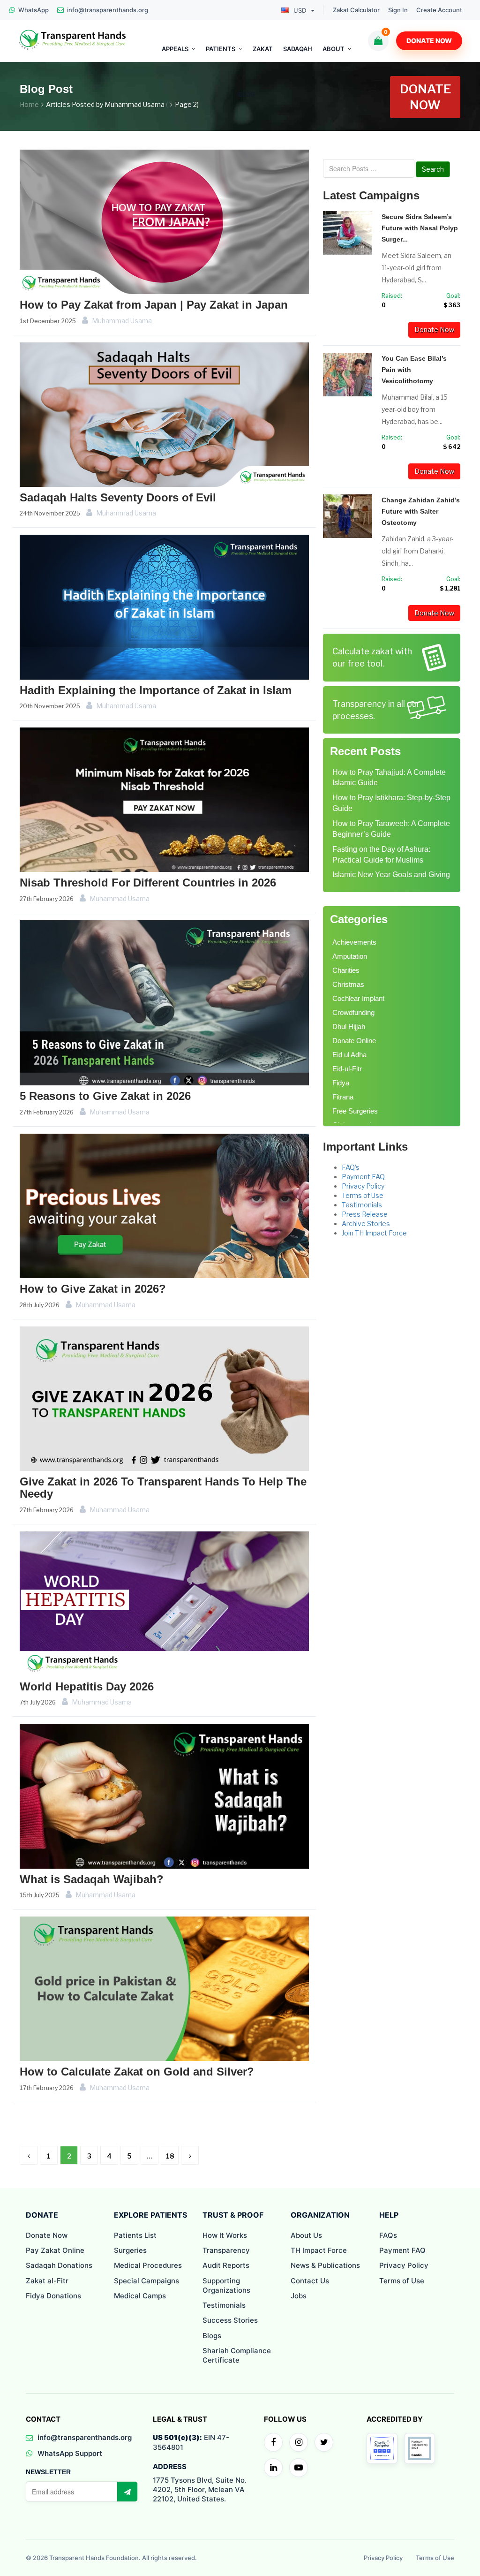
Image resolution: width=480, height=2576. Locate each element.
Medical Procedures (148, 2265)
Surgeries (130, 2250)
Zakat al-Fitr (47, 2281)
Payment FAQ (363, 1177)
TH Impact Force (319, 2250)
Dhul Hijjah (349, 1027)
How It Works (225, 2235)
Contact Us (310, 2281)
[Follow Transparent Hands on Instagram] (299, 2442)
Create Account (439, 10)
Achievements (354, 942)
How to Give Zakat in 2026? (93, 1289)
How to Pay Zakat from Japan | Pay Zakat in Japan (154, 305)
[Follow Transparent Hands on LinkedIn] (273, 2468)
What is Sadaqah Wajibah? (92, 1879)
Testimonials (362, 1205)
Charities (346, 970)
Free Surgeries (355, 1111)
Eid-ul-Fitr (347, 1069)
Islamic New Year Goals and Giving (391, 875)
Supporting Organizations (226, 2285)
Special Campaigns (146, 2281)
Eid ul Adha (349, 1055)
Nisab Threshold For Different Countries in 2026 (148, 883)
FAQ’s (351, 1167)
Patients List (135, 2235)
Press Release (365, 1214)
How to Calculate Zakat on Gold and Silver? (137, 2072)
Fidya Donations (53, 2296)
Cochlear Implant (358, 998)
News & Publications (325, 2265)
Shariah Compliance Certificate (237, 2355)
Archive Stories (366, 1224)
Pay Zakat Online (55, 2250)
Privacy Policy (363, 1186)
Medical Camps (140, 2296)
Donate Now (429, 41)
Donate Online (354, 1041)
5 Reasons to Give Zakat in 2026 (105, 1096)
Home (29, 104)
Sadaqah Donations (59, 2265)
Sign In (398, 10)
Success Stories (230, 2320)
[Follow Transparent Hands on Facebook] (273, 2442)
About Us (306, 2235)
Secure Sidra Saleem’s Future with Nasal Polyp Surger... (420, 228)
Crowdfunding (353, 1012)
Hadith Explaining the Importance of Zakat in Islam (156, 690)
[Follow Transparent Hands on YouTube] (299, 2468)
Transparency (226, 2250)
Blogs (212, 2336)
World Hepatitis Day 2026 (87, 1686)
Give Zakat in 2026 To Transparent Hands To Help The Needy (163, 1488)
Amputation (350, 956)
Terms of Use (363, 1195)
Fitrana (343, 1097)
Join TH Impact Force (374, 1233)
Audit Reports (226, 2265)
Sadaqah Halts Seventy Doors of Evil (118, 497)
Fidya (341, 1083)
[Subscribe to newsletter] (127, 2492)
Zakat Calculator (356, 10)
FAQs (388, 2235)
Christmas (348, 984)
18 (170, 2156)
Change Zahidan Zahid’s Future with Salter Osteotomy (421, 511)
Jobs (299, 2296)
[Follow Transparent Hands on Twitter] (324, 2442)
